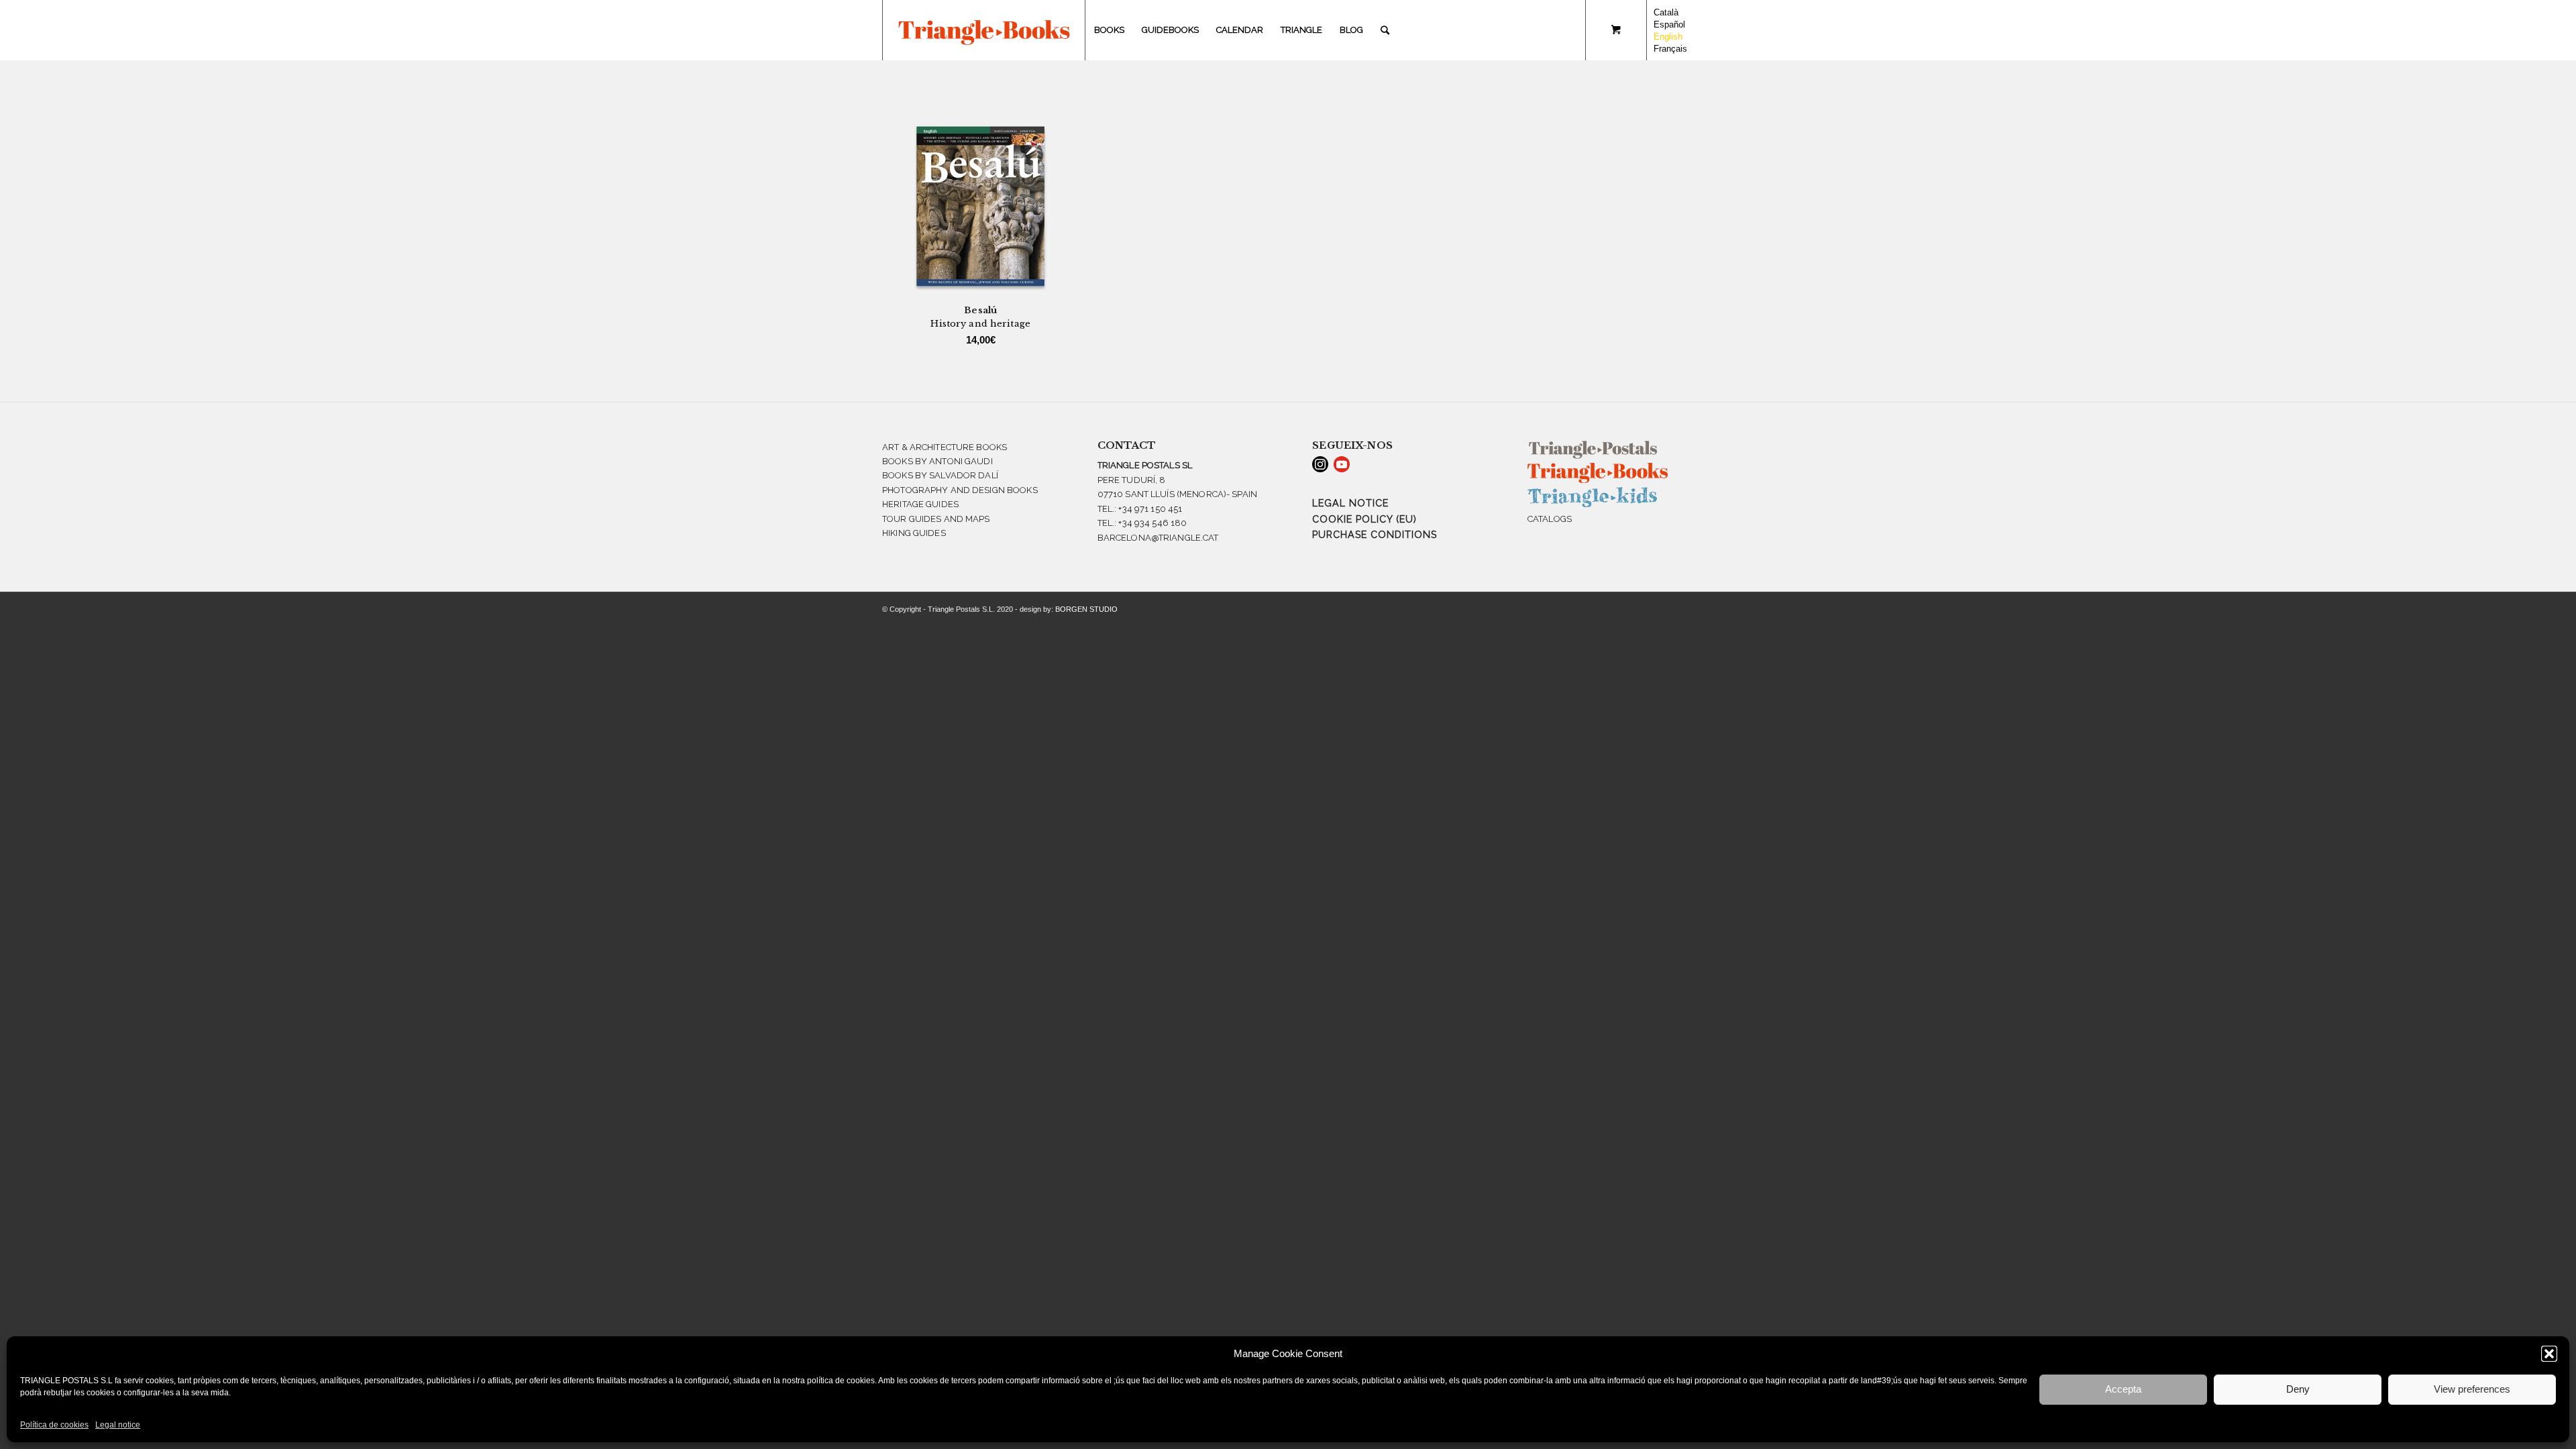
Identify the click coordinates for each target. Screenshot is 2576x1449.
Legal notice (118, 1425)
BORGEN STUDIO (1086, 609)
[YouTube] (1342, 464)
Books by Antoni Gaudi (937, 461)
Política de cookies (54, 1425)
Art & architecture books (945, 447)
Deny (2298, 1389)
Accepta (2123, 1389)
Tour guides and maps (936, 519)
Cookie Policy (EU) (1364, 519)
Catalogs (1550, 519)
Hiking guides (914, 533)
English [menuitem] (1668, 37)
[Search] (1385, 30)
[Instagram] (1320, 464)
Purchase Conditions (1375, 535)
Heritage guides (920, 504)
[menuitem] (1109, 30)
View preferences (2472, 1389)
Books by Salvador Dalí (940, 475)
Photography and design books (960, 490)
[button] (2549, 1354)
